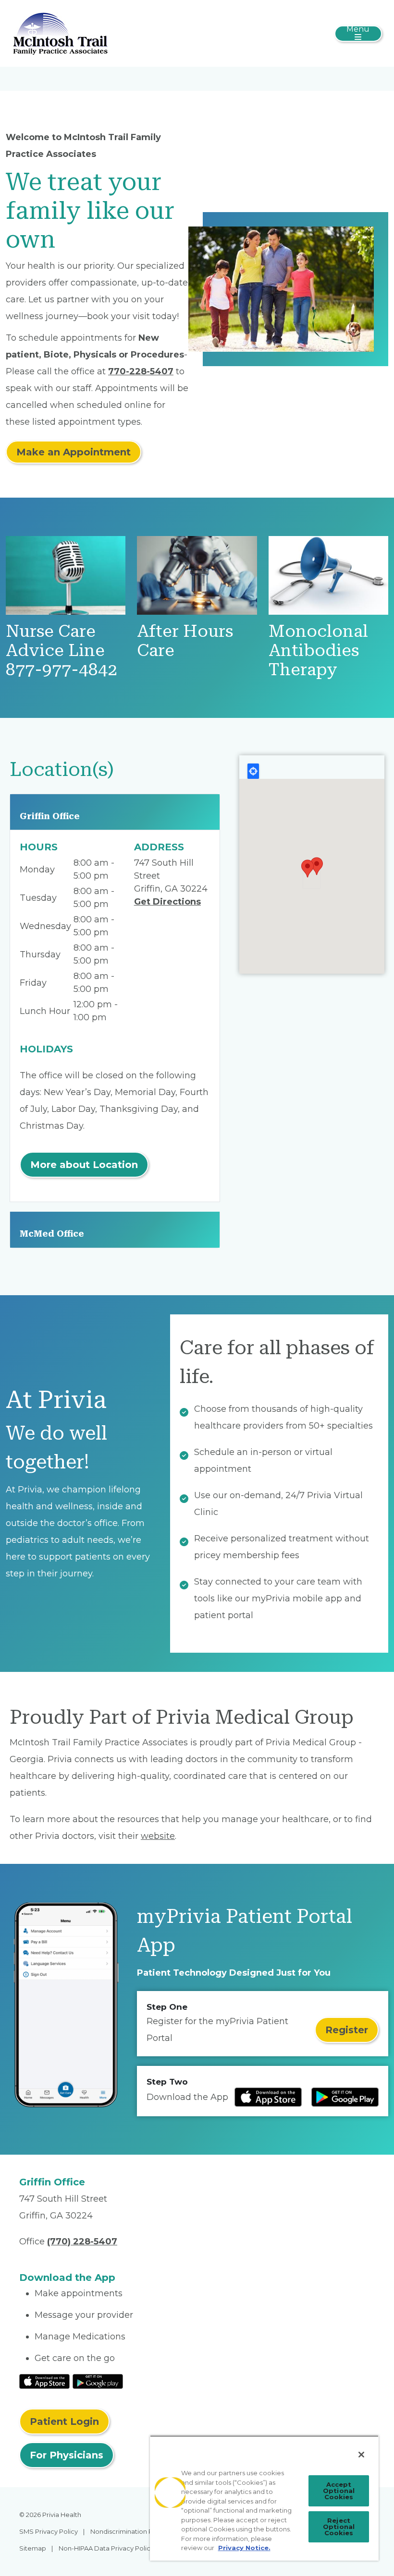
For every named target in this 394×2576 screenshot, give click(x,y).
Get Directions (167, 902)
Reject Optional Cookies (339, 2527)
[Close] (361, 2455)
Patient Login (64, 2421)
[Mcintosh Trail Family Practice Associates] (60, 33)
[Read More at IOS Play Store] (44, 2381)
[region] (264, 2498)
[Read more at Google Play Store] (345, 2097)
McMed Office (52, 1234)
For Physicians (67, 2455)
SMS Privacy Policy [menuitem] (49, 2531)
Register (347, 2030)
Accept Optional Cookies (339, 2491)
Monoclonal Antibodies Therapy (318, 650)
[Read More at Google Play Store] (98, 2381)
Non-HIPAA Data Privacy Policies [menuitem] (109, 2548)
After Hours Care (185, 641)
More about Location (84, 1165)
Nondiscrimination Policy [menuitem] (129, 2531)
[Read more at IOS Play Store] (268, 2097)
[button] (308, 869)
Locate (253, 771)
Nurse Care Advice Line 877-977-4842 (62, 650)
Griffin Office (50, 816)
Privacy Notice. (244, 2548)
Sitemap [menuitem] (33, 2548)
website (158, 1836)
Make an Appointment (74, 452)
